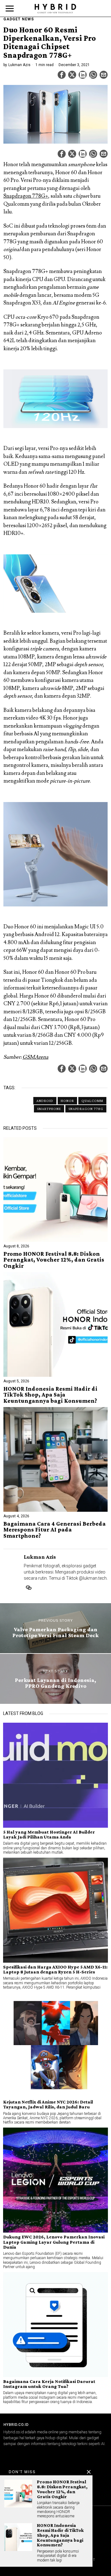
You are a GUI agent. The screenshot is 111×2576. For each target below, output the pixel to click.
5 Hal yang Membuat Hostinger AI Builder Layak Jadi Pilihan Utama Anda (49, 1834)
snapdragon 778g (86, 1109)
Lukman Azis (19, 65)
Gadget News (19, 19)
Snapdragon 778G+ (26, 196)
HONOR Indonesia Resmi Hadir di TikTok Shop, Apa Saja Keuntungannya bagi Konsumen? (50, 1395)
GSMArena (35, 1057)
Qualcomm (92, 1101)
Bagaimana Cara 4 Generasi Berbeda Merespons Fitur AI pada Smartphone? (55, 1530)
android (45, 1101)
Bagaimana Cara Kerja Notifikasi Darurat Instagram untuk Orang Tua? (49, 2384)
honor (67, 1101)
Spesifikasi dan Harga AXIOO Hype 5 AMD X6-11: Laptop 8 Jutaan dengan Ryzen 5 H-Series (55, 1969)
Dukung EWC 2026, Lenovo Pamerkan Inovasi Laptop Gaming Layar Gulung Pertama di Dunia (54, 2242)
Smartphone (49, 1109)
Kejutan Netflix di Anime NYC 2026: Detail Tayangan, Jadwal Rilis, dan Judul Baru (48, 2104)
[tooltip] (62, 75)
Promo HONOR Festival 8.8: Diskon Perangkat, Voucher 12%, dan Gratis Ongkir (54, 1260)
